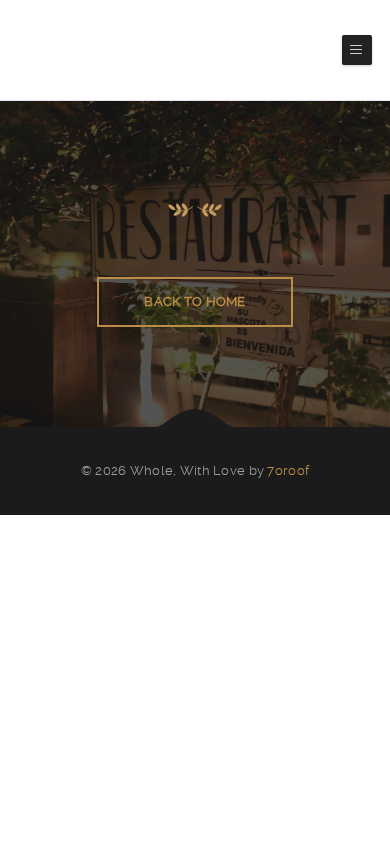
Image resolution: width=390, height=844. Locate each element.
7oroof (288, 470)
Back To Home (194, 301)
